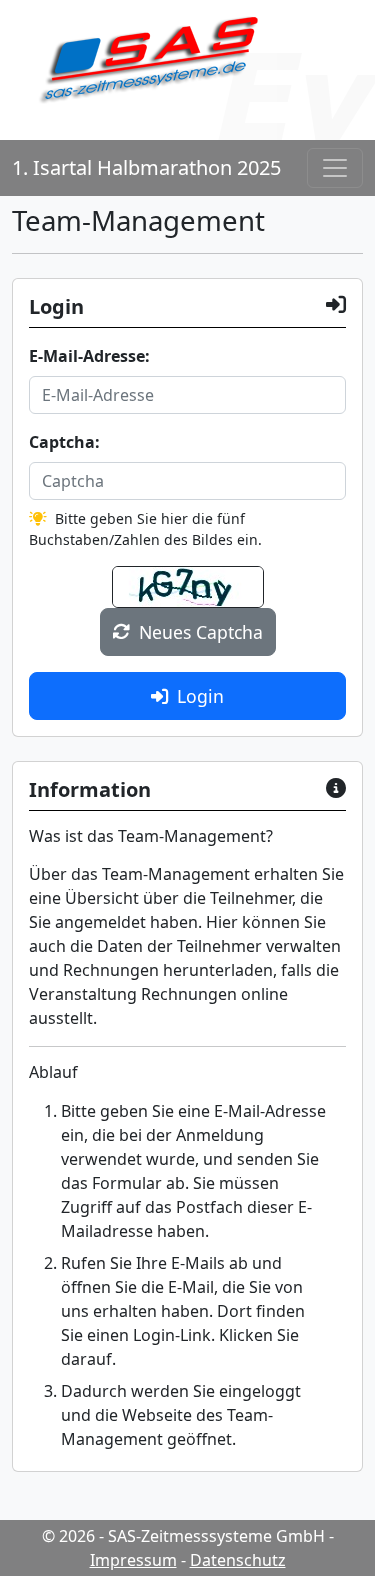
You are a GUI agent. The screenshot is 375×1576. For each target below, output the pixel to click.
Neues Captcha (201, 632)
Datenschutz (238, 1560)
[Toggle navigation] (335, 168)
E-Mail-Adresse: (89, 356)
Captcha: (64, 442)
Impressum (133, 1560)
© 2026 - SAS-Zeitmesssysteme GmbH (183, 1536)
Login (200, 696)
